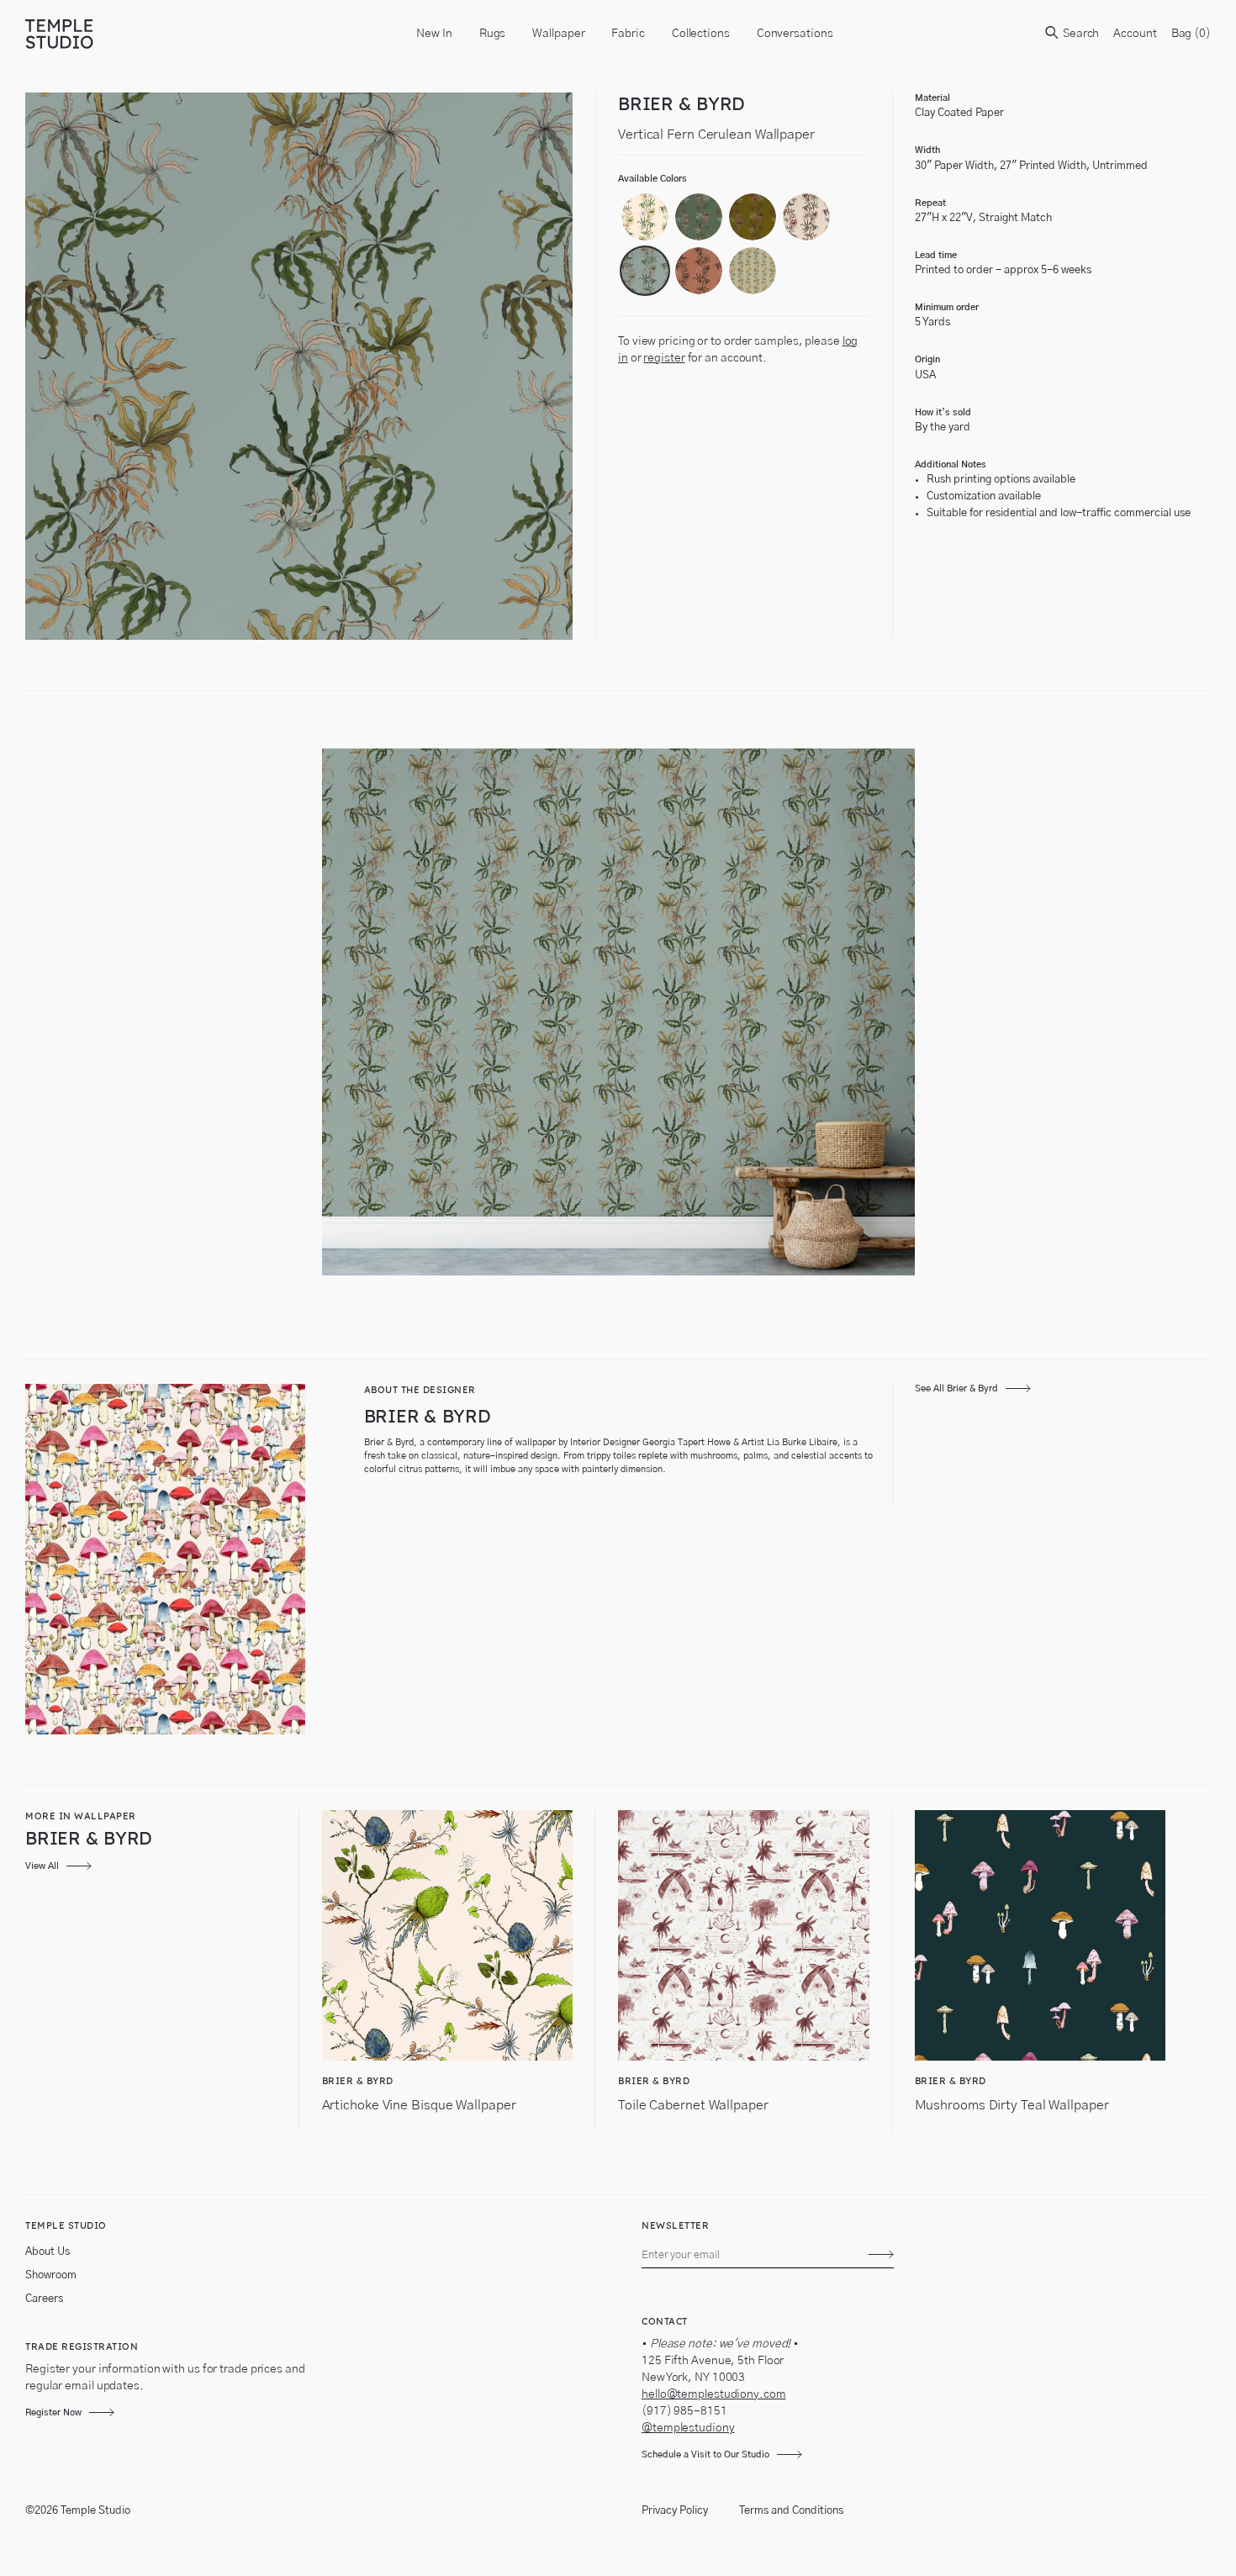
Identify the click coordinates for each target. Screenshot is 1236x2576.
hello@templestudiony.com (714, 2394)
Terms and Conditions (791, 2511)
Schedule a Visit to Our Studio (705, 2455)
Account (1135, 34)
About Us (48, 2252)
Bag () (1191, 34)
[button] (645, 217)
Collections (701, 34)
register (664, 358)
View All (42, 1866)
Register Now (53, 2412)
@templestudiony (688, 2428)
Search (1080, 34)
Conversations (795, 34)
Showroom (51, 2275)
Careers (44, 2299)
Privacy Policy (675, 2511)
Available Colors (652, 179)
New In (434, 34)
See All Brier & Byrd (956, 1388)
